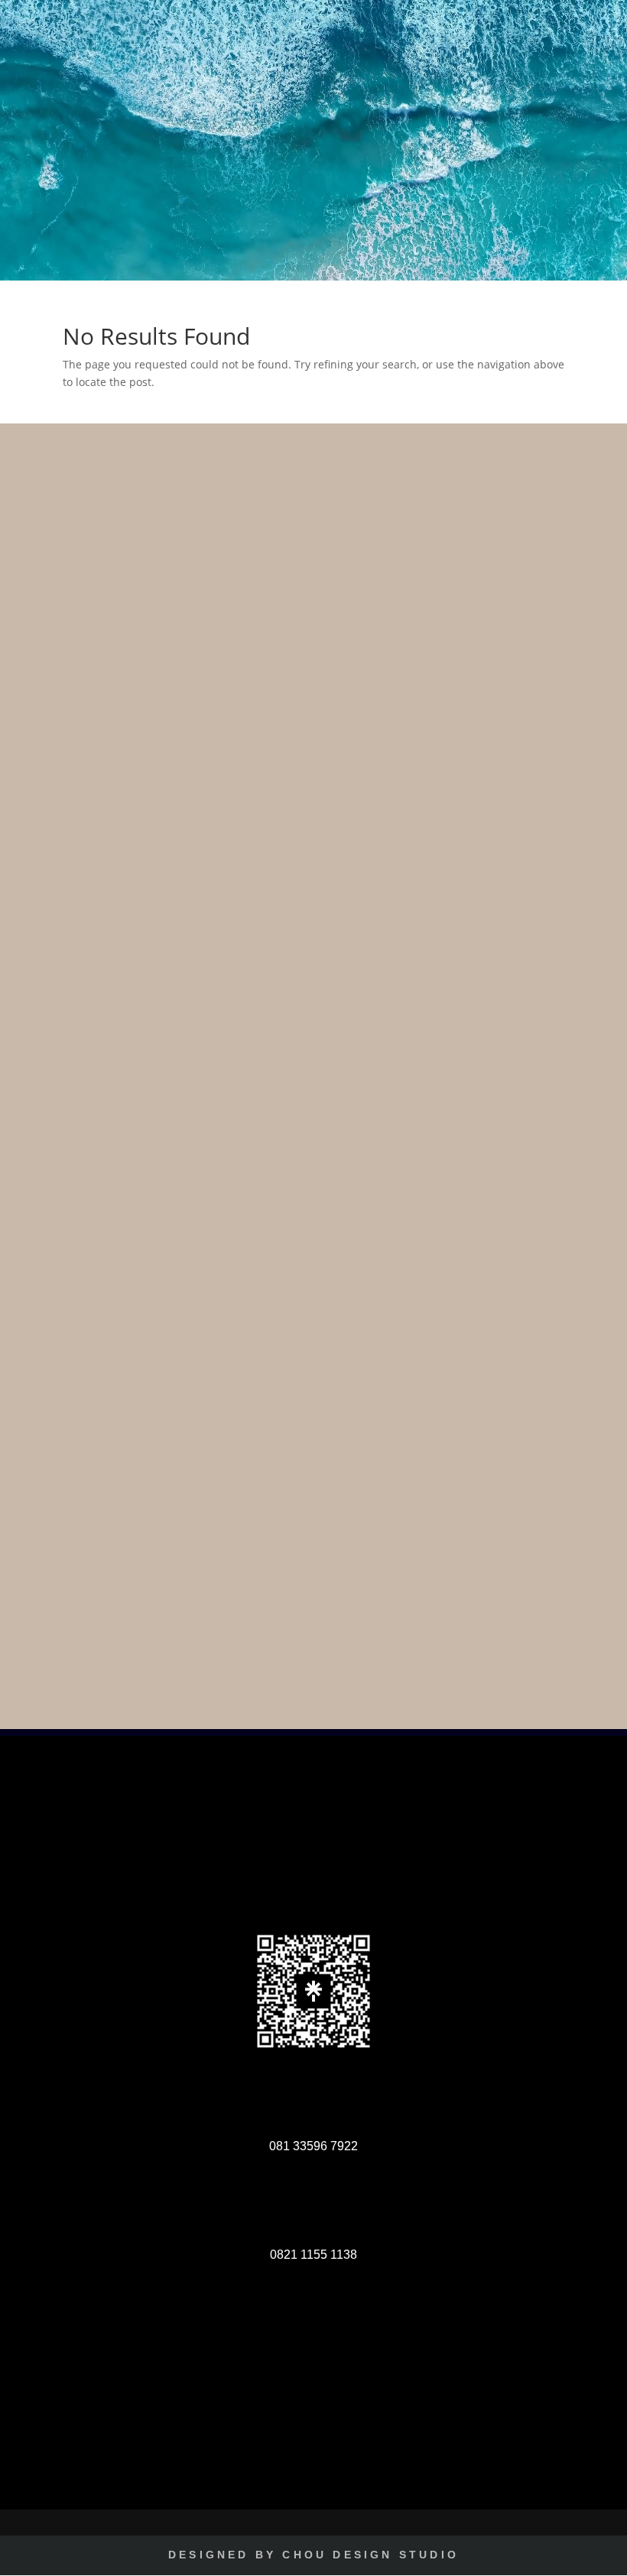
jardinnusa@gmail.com (331, 2462)
